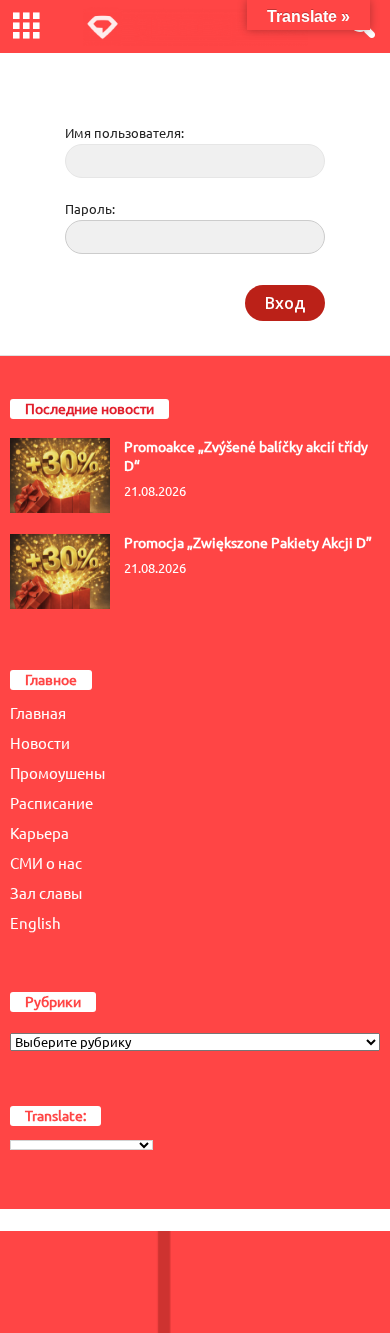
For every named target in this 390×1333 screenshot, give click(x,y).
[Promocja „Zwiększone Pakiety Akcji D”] (60, 571)
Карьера (39, 833)
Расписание (51, 803)
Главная (38, 713)
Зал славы (46, 893)
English (35, 923)
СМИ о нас (46, 863)
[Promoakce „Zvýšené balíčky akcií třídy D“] (60, 475)
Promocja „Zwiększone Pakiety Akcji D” (248, 543)
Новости (40, 743)
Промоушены (57, 773)
